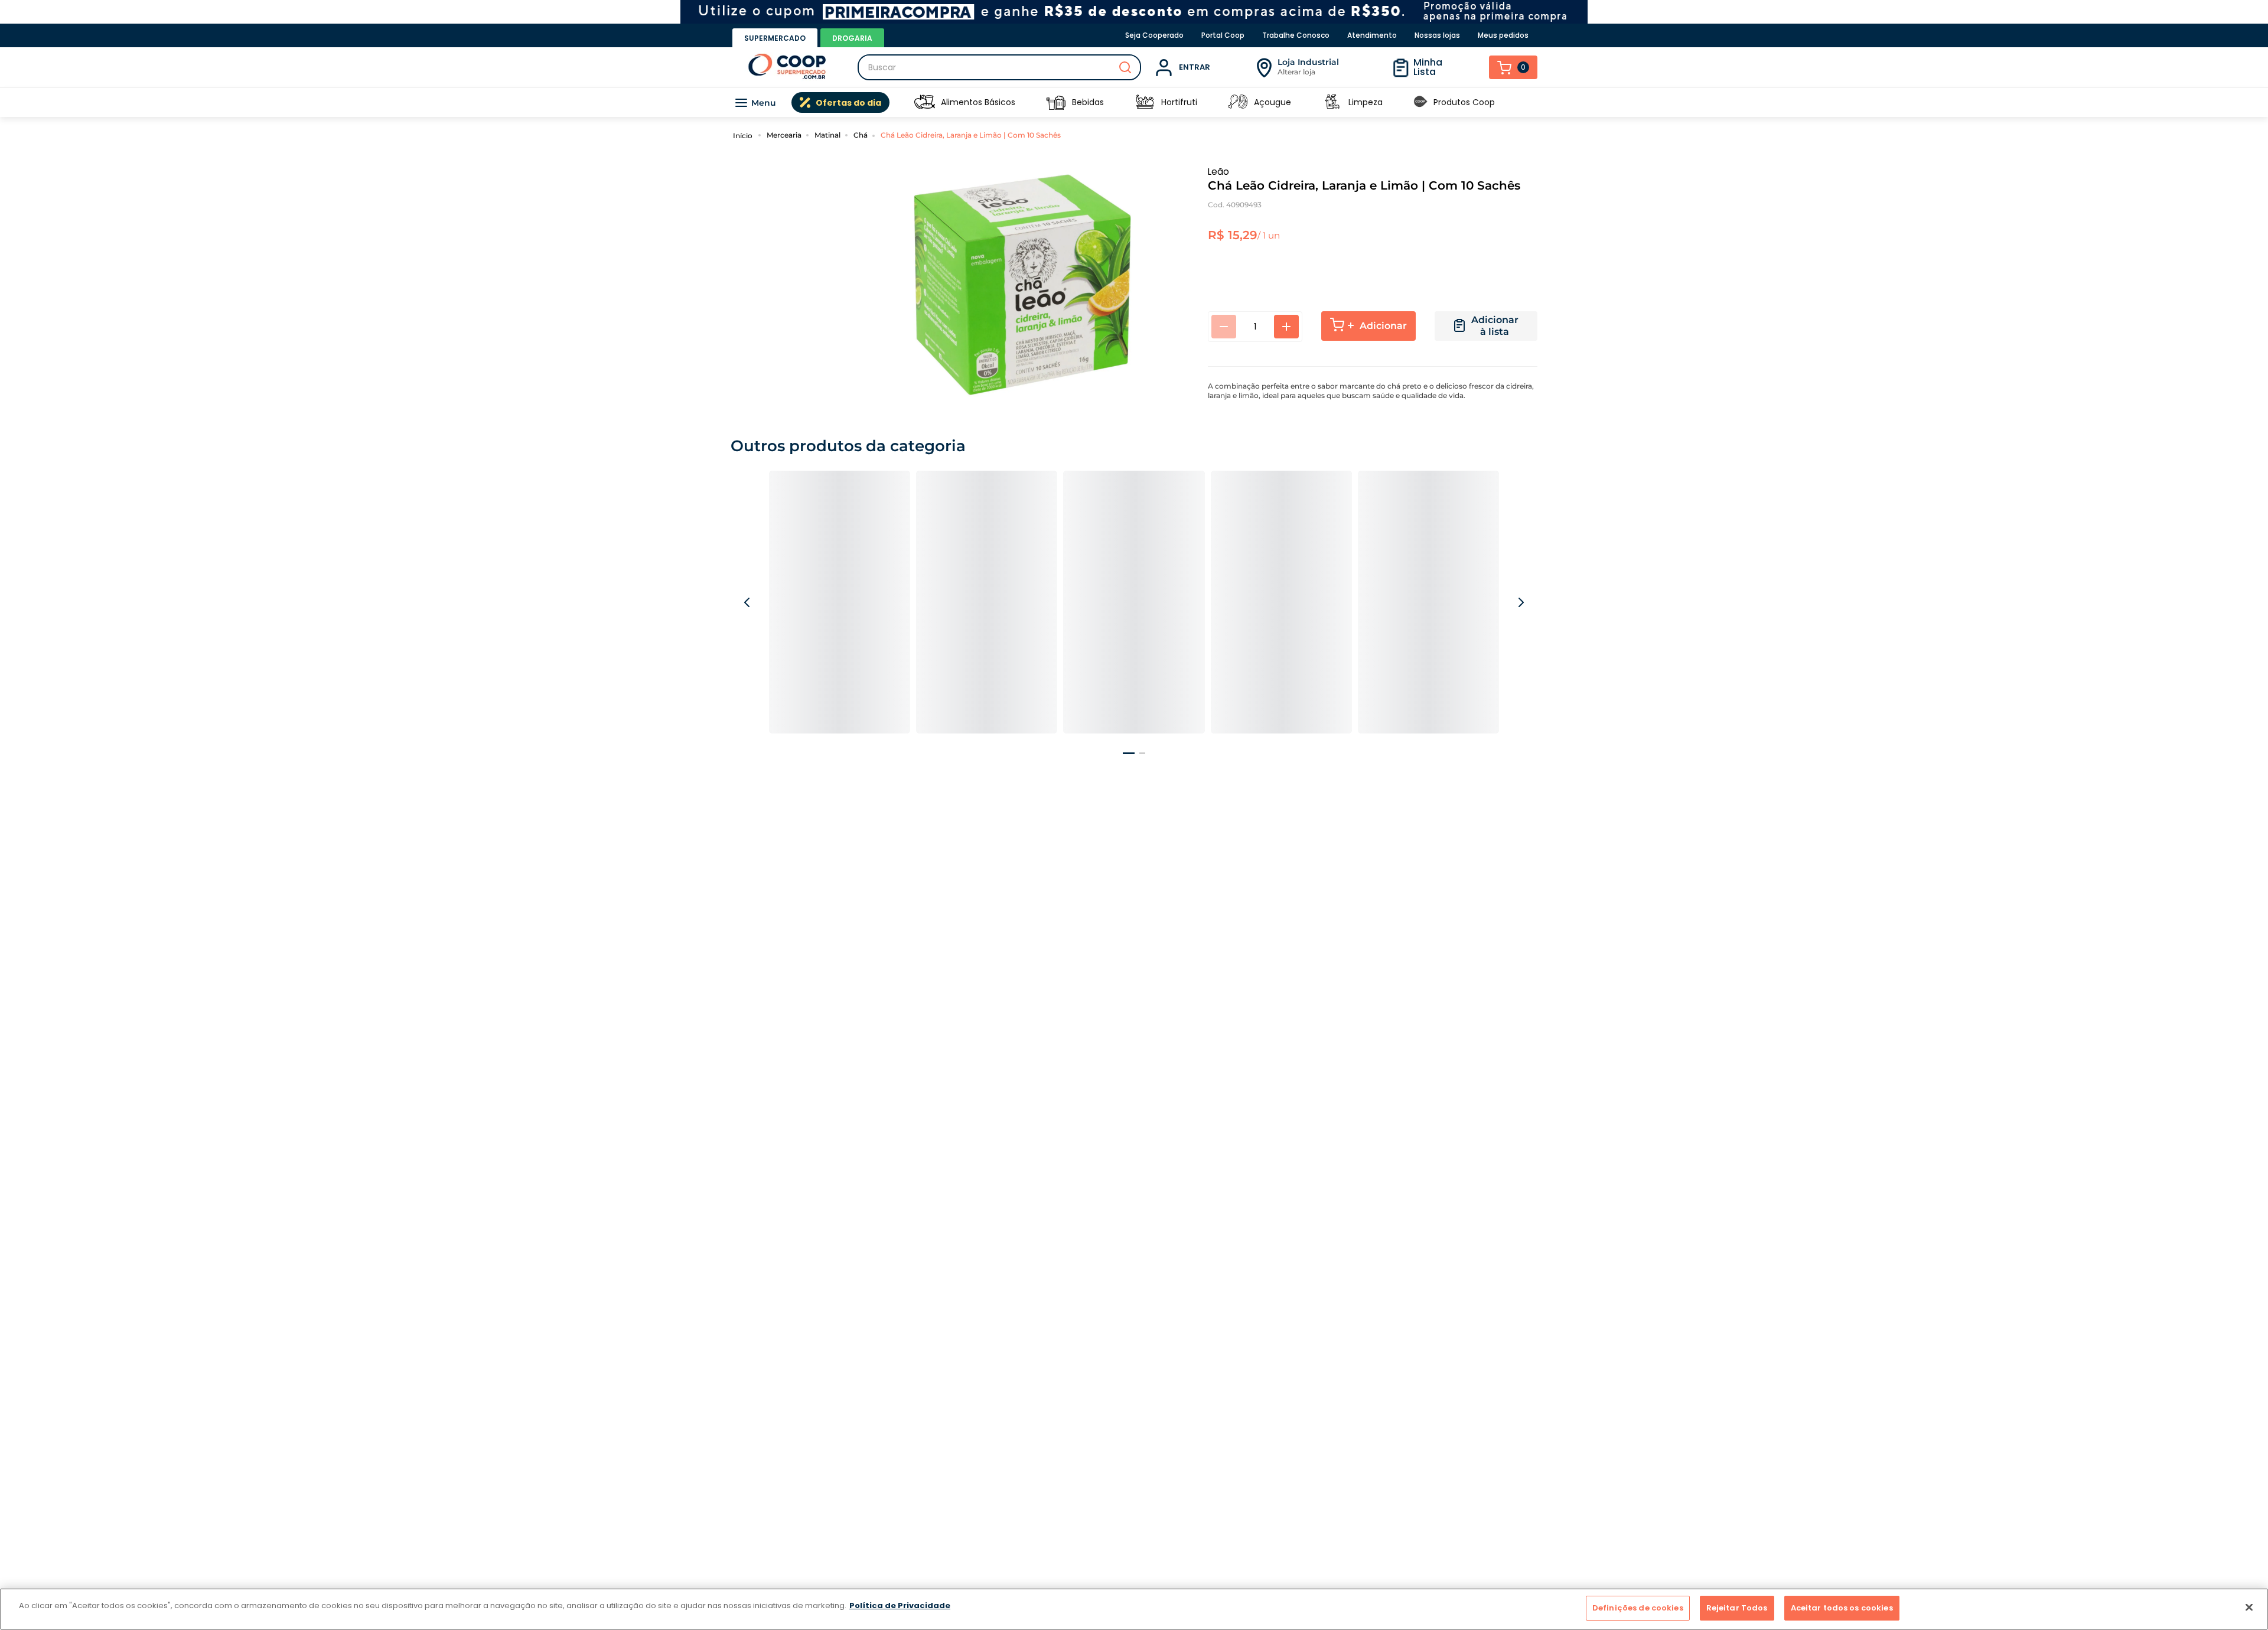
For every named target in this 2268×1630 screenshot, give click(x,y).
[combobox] (999, 67)
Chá (861, 135)
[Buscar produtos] (1125, 67)
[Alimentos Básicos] (924, 102)
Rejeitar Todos (1737, 1608)
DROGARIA (852, 38)
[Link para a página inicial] (744, 135)
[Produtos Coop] (1420, 102)
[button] (1129, 780)
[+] (1286, 327)
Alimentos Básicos (978, 102)
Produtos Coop (1464, 102)
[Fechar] (2249, 1607)
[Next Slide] (1520, 615)
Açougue (1273, 102)
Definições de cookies (1638, 1608)
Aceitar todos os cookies (1842, 1608)
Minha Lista (1428, 67)
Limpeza (1366, 102)
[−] (1224, 327)
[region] (1134, 1609)
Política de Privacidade (900, 1605)
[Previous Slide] (748, 615)
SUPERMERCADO (775, 38)
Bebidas (1088, 102)
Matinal (827, 135)
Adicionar (1383, 326)
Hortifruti (1179, 102)
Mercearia (784, 135)
